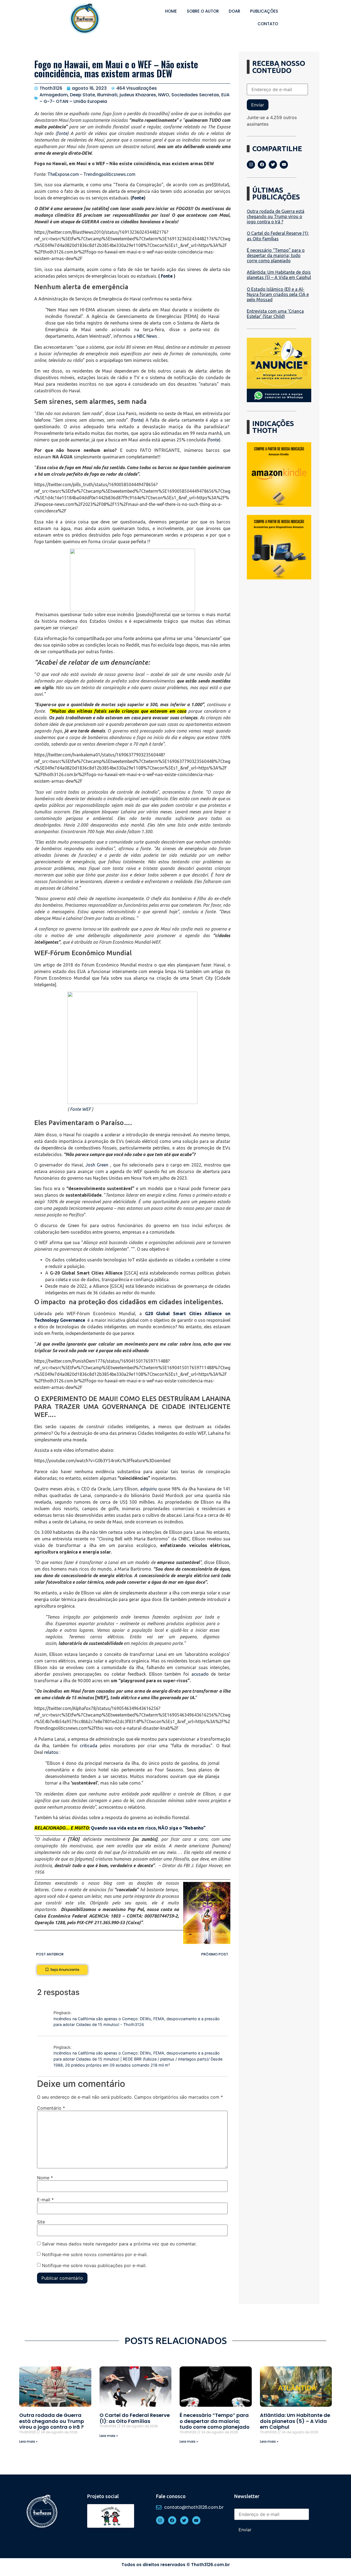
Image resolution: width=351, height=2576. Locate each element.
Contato (268, 24)
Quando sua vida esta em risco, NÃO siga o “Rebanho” (148, 1828)
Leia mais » (28, 2441)
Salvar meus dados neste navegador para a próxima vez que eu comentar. (119, 2244)
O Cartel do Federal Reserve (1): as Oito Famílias (278, 236)
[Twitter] (273, 165)
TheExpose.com (63, 174)
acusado (200, 1674)
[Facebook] (262, 165)
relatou (51, 1752)
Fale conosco (171, 2496)
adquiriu (148, 1489)
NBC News (147, 336)
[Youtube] (284, 165)
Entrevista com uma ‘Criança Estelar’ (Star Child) (275, 314)
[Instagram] (251, 165)
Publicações (264, 11)
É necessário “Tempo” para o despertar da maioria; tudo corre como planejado (276, 255)
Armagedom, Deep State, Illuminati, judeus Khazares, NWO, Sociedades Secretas (129, 95)
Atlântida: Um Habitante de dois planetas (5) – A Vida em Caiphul (279, 275)
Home (171, 11)
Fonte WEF (80, 1109)
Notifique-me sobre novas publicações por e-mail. (94, 2265)
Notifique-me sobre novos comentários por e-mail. (95, 2254)
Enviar (258, 105)
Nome (45, 2178)
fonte (62, 133)
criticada (89, 1746)
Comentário (51, 2108)
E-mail (45, 2200)
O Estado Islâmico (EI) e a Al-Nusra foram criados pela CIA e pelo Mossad (278, 294)
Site (41, 2222)
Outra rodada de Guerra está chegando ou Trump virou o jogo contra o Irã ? (276, 216)
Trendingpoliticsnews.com (109, 174)
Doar (234, 11)
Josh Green (97, 1165)
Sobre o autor (203, 11)
